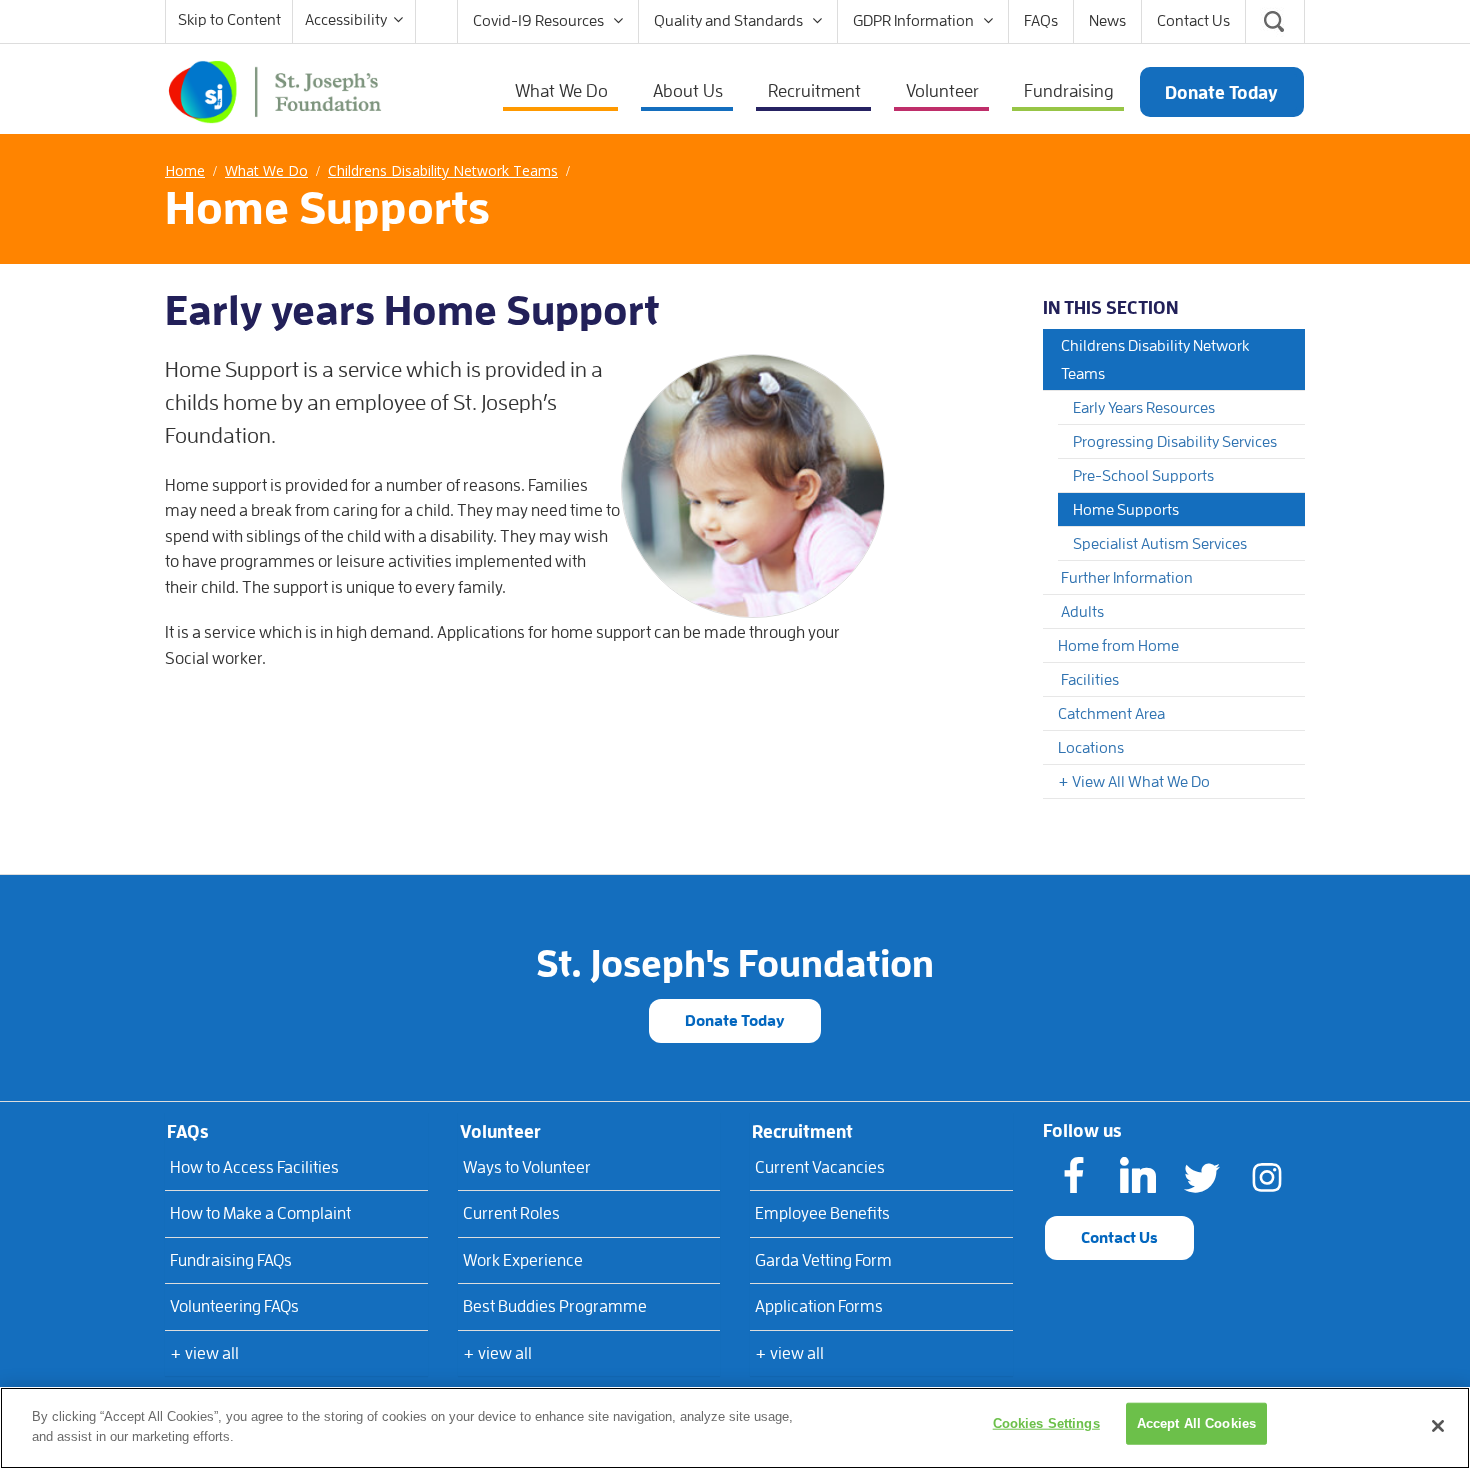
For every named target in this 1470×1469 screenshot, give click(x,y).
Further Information (1127, 578)
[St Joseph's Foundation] (275, 90)
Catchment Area (1111, 714)
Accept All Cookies (1196, 1423)
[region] (735, 1428)
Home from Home (1118, 646)
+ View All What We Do (1134, 782)
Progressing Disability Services (1175, 442)
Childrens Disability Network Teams (1155, 360)
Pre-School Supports (1143, 476)
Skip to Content (229, 20)
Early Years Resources (1144, 408)
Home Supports (1126, 510)
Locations (1091, 748)
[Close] (1438, 1426)
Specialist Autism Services (1160, 544)
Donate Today (735, 1021)
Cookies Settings (1046, 1423)
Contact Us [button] (1119, 1238)
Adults (1082, 612)
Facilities (1090, 680)
